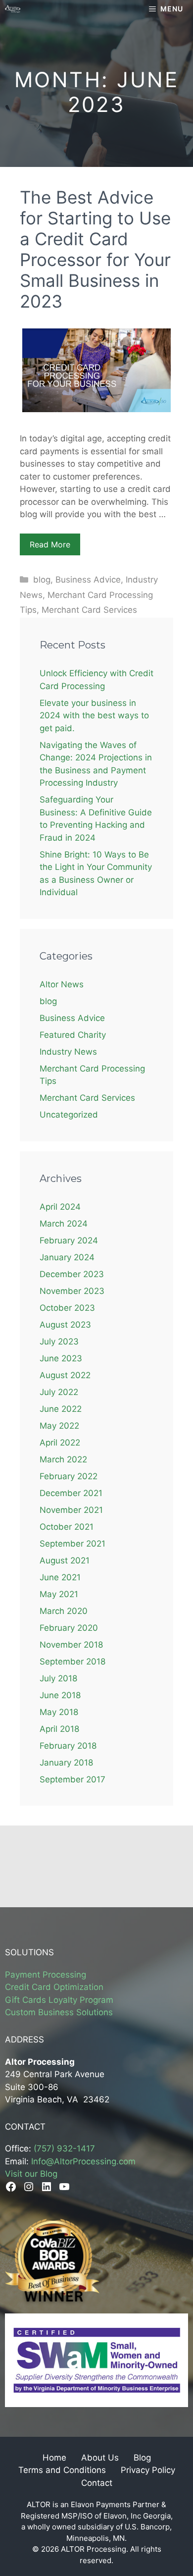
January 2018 (66, 1763)
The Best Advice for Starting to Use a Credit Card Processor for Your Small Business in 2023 (95, 249)
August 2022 (65, 1375)
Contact (97, 2483)
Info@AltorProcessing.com (83, 2161)
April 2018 (59, 1729)
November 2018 (71, 1645)
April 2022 (60, 1443)
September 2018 (72, 1662)
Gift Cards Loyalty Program (59, 2000)
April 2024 (60, 1207)
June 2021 (60, 1577)
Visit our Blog (31, 2174)
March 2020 (64, 1611)
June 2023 (61, 1358)
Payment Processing (46, 1975)
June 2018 (60, 1695)
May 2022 (59, 1426)
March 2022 (63, 1459)
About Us (100, 2458)
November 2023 (72, 1291)
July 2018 (58, 1678)
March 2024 (64, 1224)
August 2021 (65, 1560)
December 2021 (71, 1493)
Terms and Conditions (62, 2470)
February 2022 (69, 1476)
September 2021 (72, 1544)
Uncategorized (69, 1115)
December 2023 (72, 1274)
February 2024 (69, 1240)
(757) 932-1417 (64, 2148)
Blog (142, 2458)
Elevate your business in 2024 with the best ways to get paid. (94, 716)
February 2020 (69, 1628)
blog (42, 580)
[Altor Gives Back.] (13, 9)
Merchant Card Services (89, 610)
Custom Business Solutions (59, 2012)
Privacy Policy (148, 2470)
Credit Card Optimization (54, 1987)
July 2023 (59, 1342)
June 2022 (61, 1409)
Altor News (62, 984)
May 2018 (59, 1712)
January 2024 (67, 1257)
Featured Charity (73, 1035)
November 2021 (71, 1510)
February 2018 (68, 1746)
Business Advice (88, 580)
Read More (50, 544)
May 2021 (59, 1594)
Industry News (68, 1052)
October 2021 (67, 1527)
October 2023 (67, 1308)
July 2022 (59, 1392)
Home (54, 2458)
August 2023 (65, 1325)
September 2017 (72, 1779)
